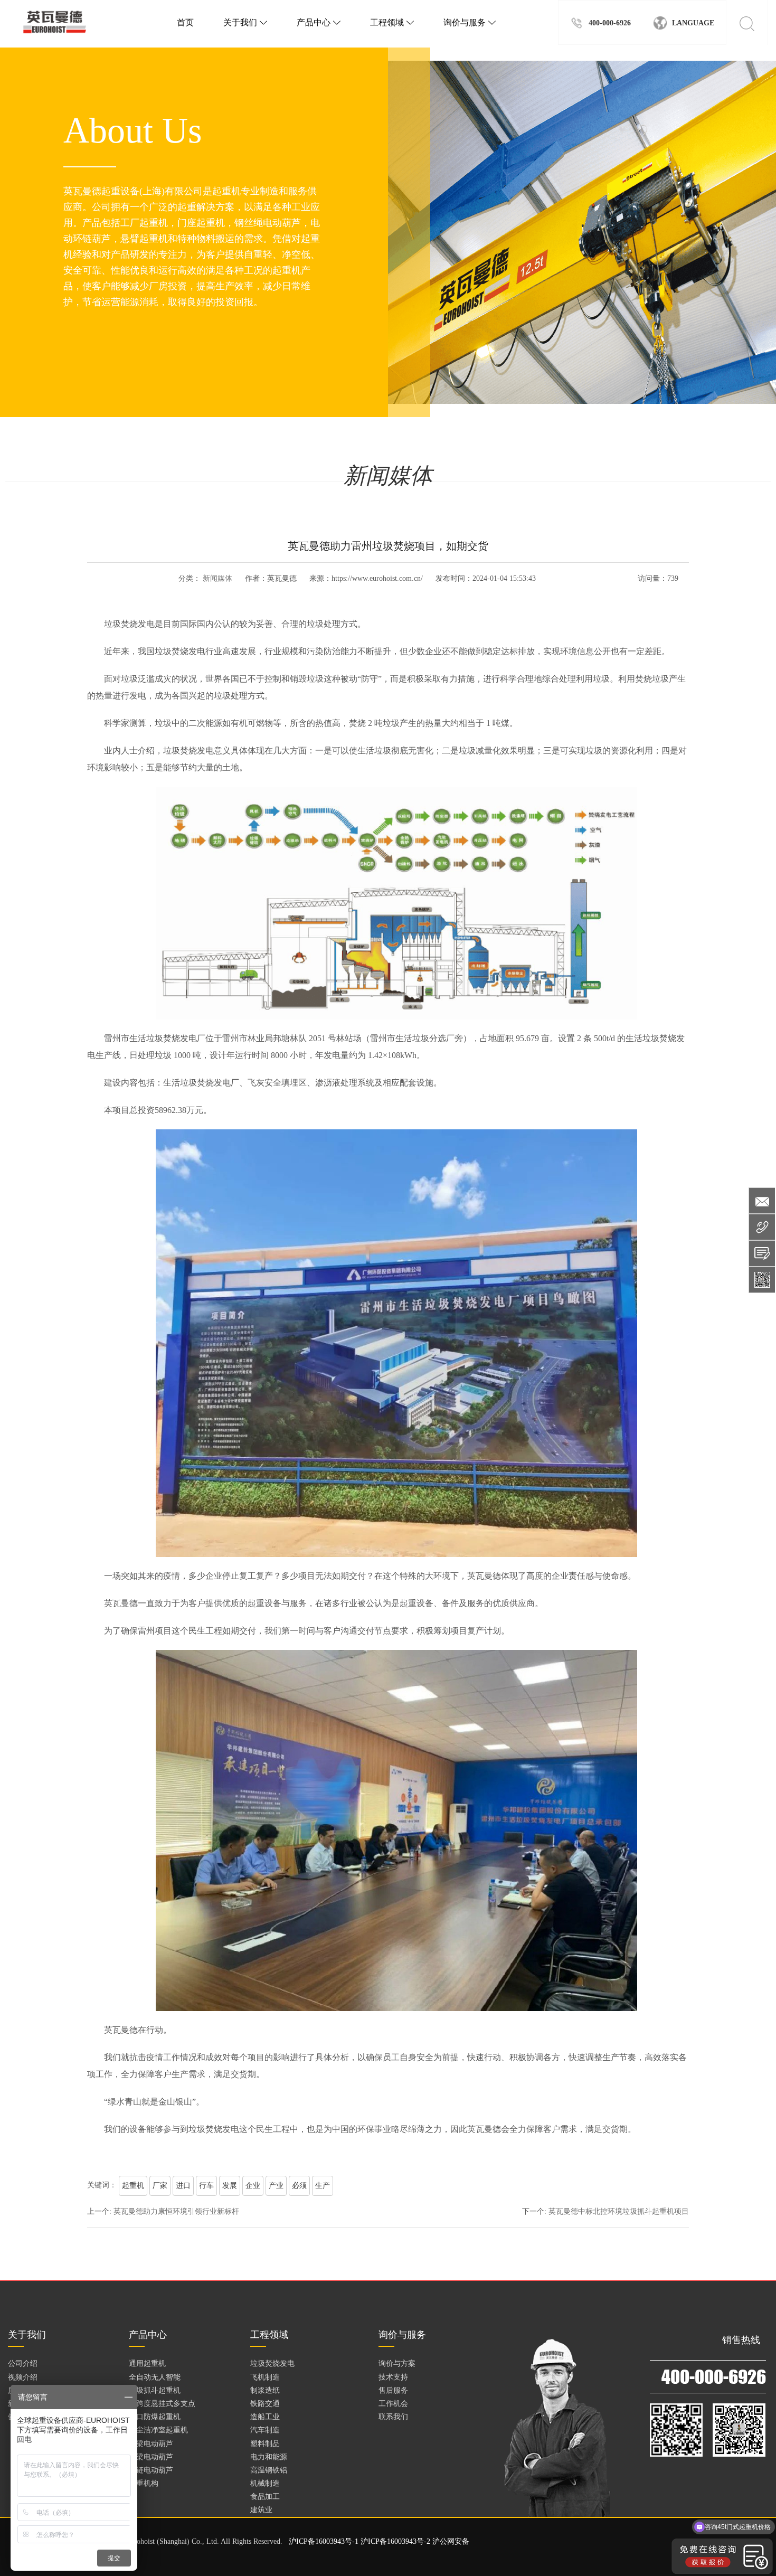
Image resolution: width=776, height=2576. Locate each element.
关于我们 (245, 22)
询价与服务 (470, 22)
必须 (299, 2186)
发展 (230, 2186)
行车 (206, 2186)
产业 (276, 2186)
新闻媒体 (217, 578)
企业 (253, 2186)
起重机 (133, 2186)
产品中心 (319, 22)
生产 (323, 2186)
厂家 (160, 2186)
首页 (185, 22)
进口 (183, 2186)
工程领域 (392, 22)
